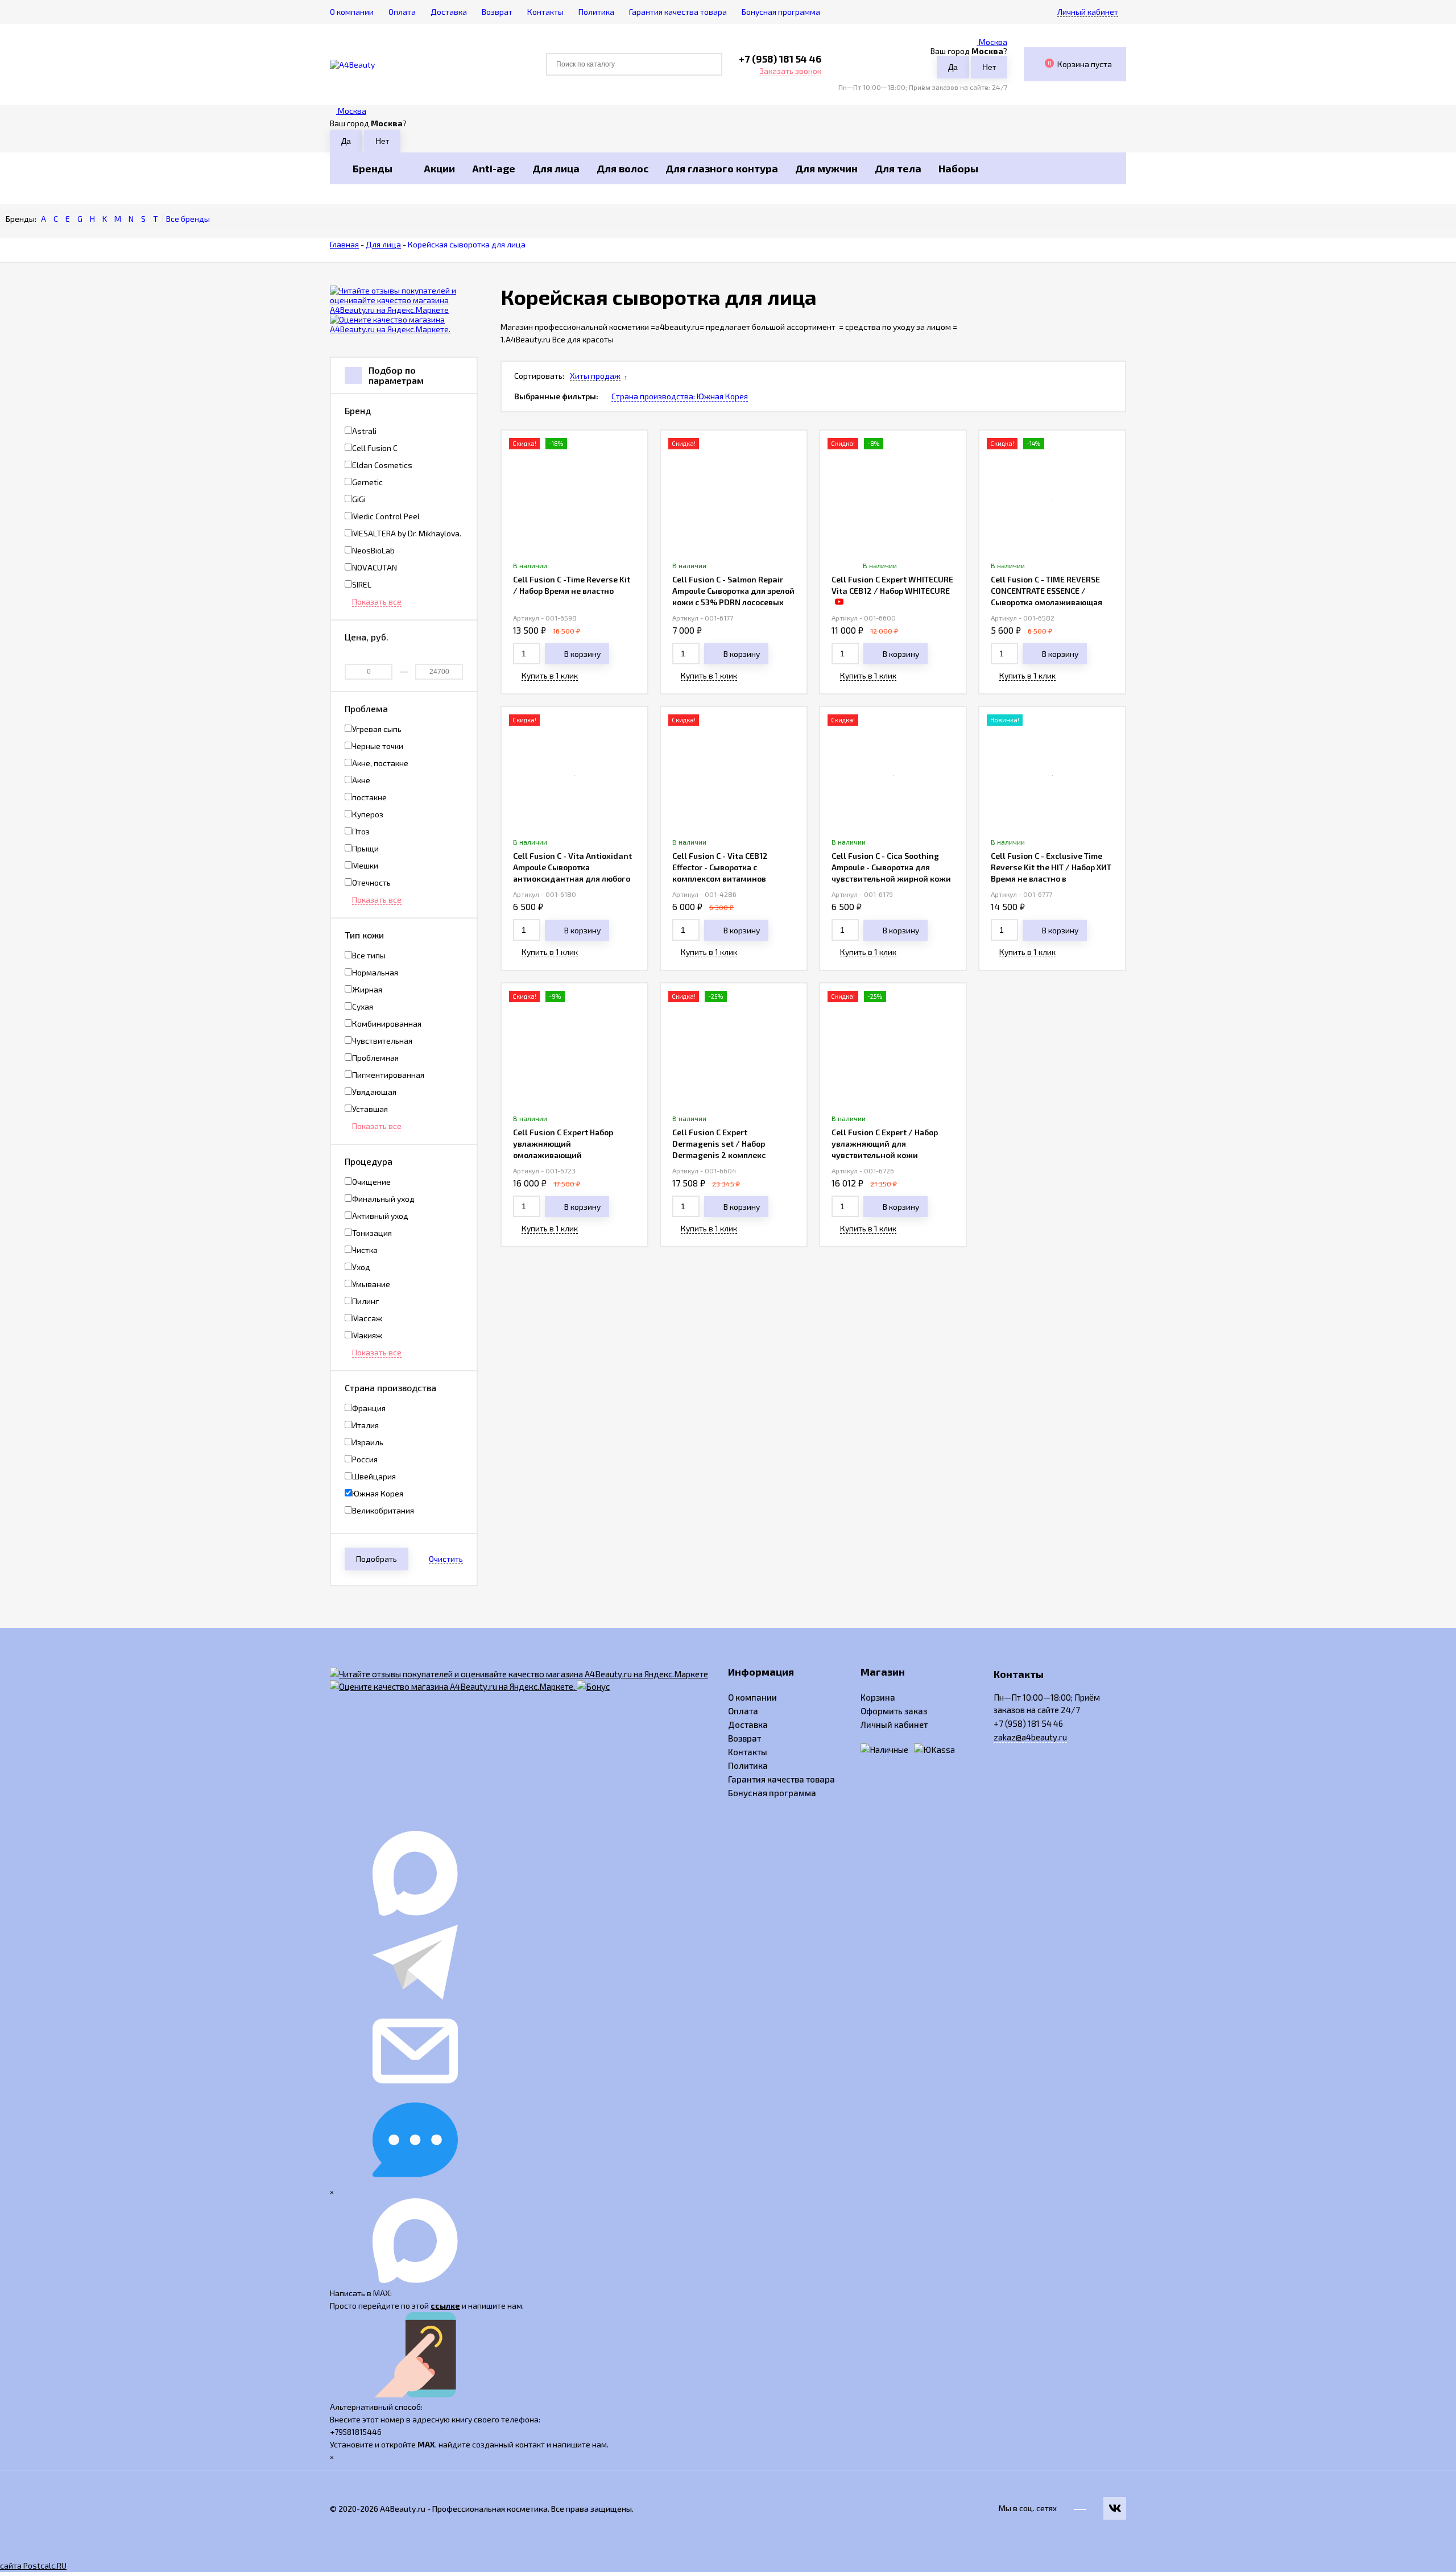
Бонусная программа (772, 1793)
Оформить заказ (894, 1711)
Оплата (743, 1711)
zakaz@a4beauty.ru (1030, 1737)
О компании (752, 1697)
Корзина (878, 1697)
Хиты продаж (595, 376)
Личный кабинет (894, 1725)
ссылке (445, 2306)
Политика (748, 1765)
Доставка (748, 1725)
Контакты (748, 1752)
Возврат (744, 1738)
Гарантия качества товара (781, 1779)
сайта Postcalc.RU (33, 2565)
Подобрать (377, 1559)
